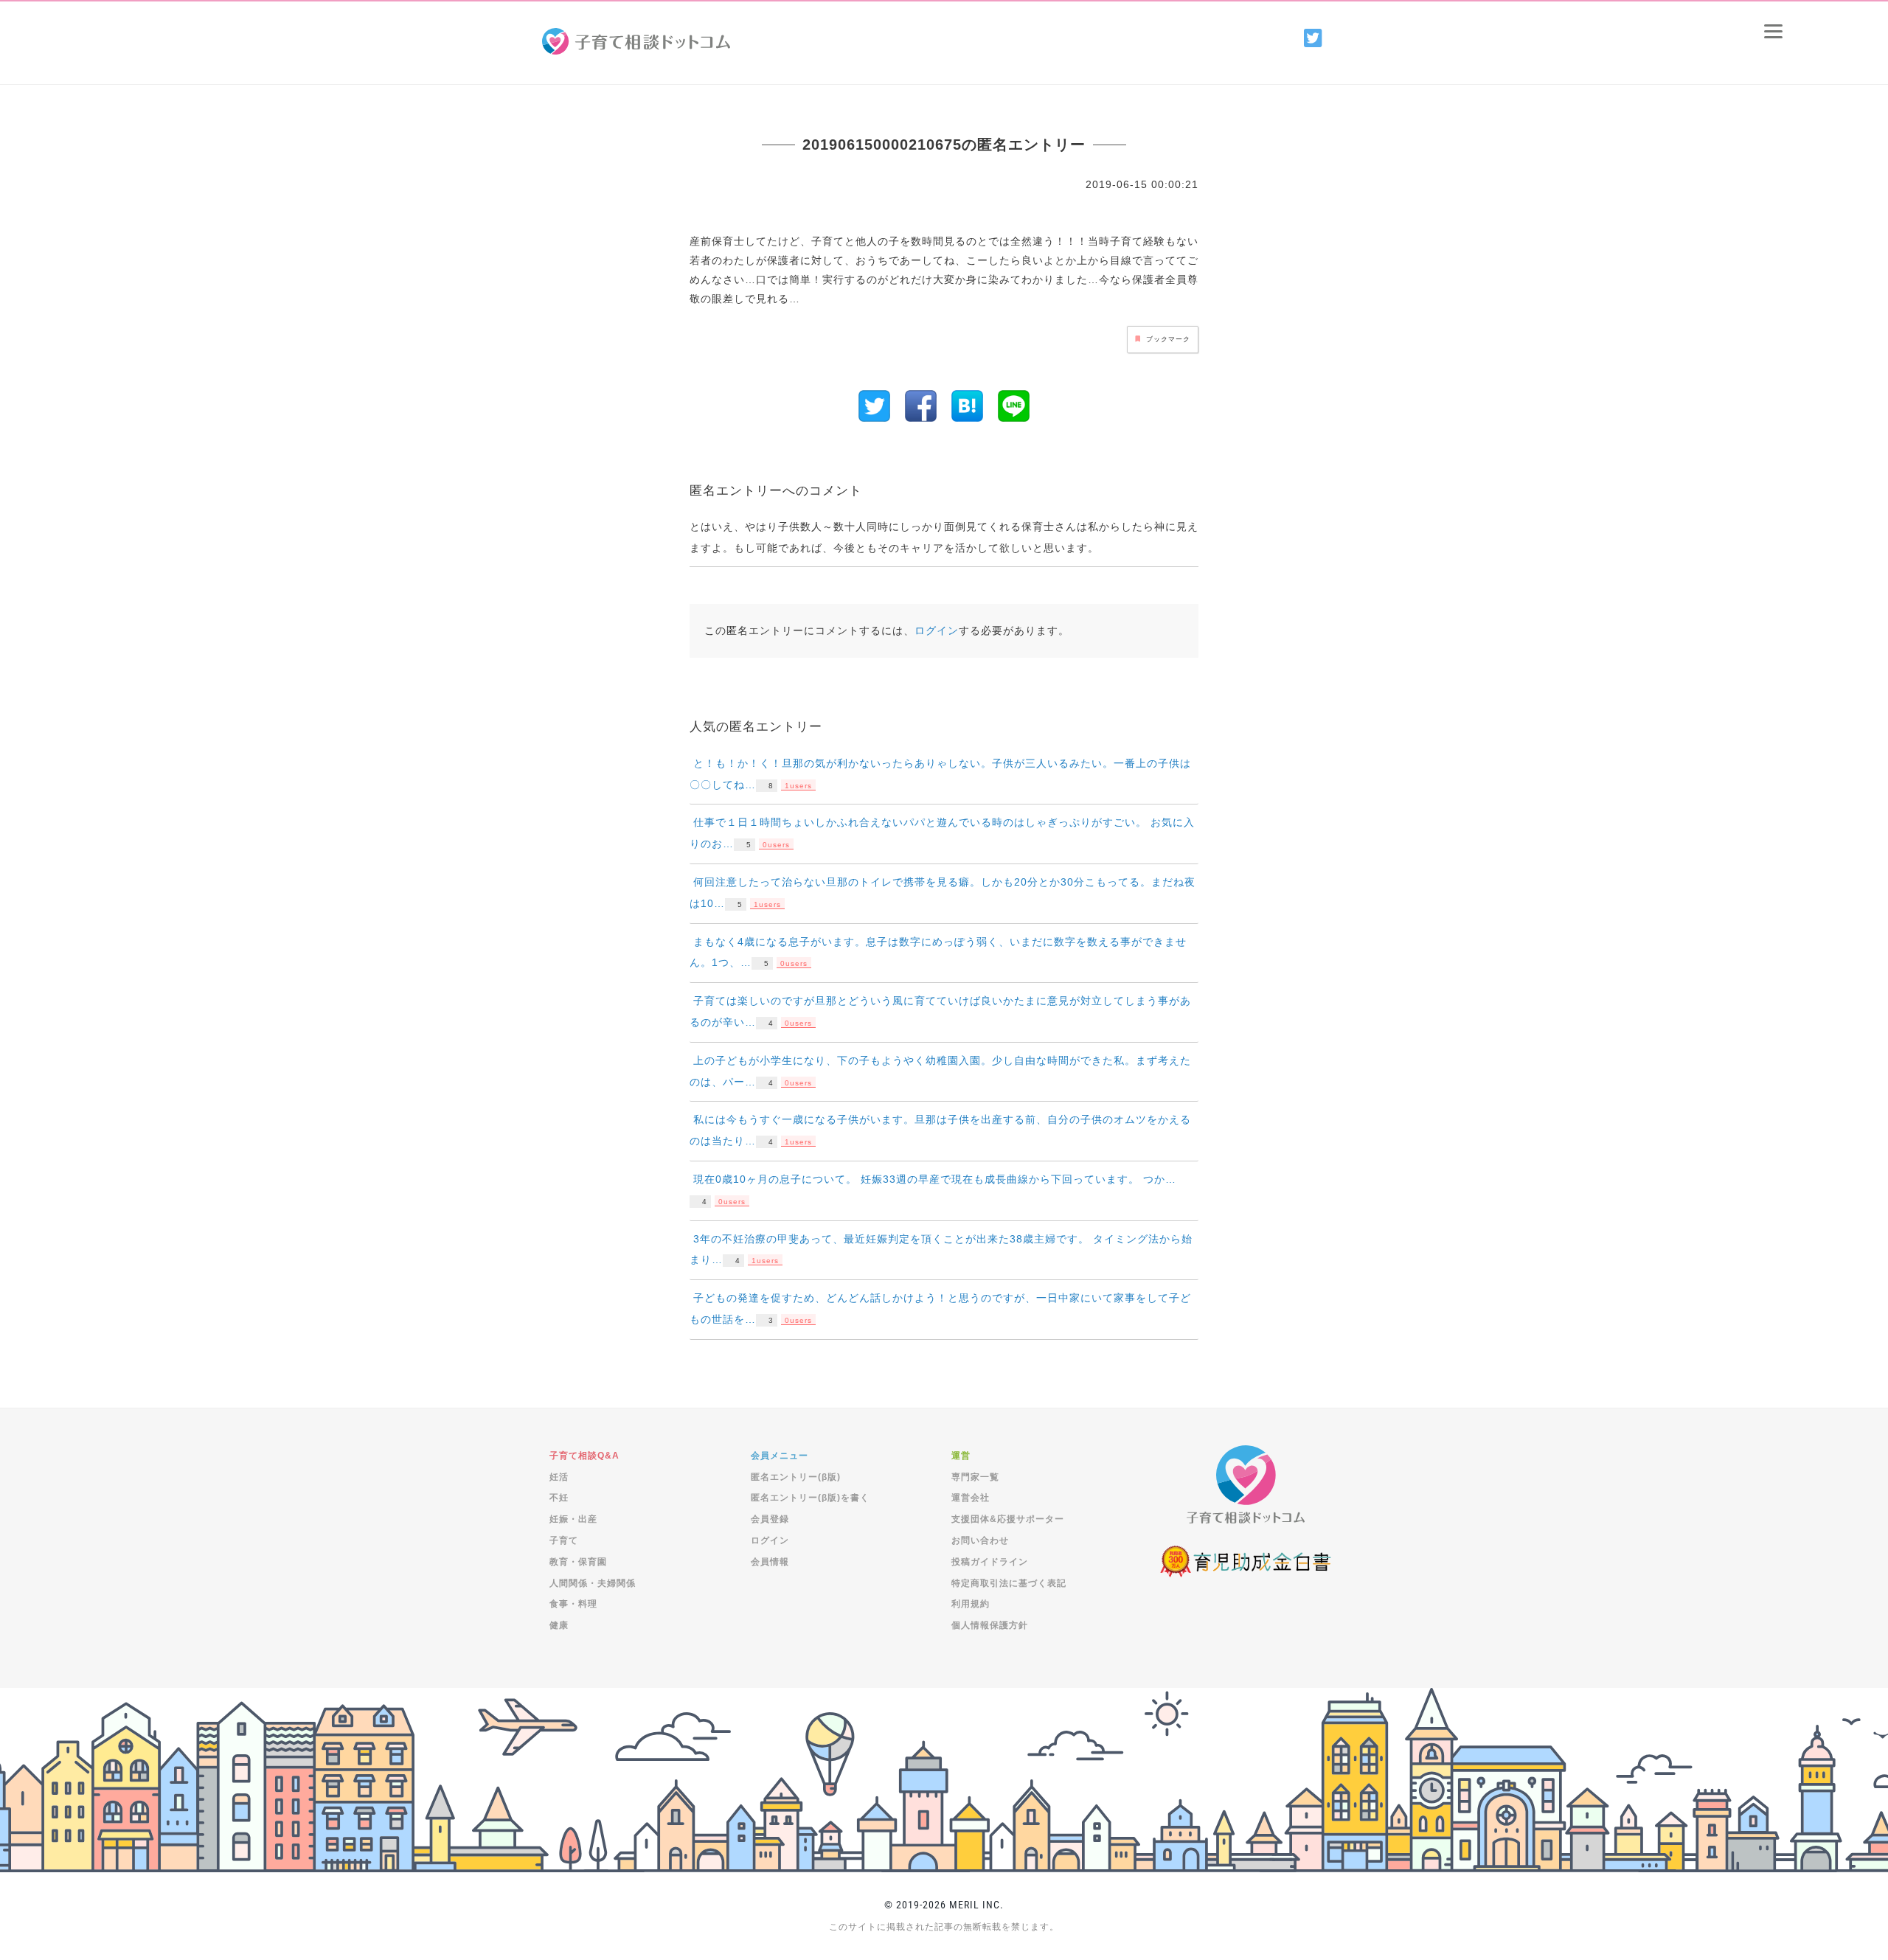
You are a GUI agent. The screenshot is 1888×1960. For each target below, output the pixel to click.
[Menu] (1773, 31)
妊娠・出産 (573, 1519)
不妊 (559, 1498)
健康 (559, 1625)
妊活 (559, 1477)
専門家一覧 (975, 1477)
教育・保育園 (578, 1562)
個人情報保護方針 (990, 1625)
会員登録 (770, 1519)
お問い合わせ (980, 1540)
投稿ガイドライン (990, 1562)
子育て (564, 1540)
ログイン (937, 630)
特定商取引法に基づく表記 (1009, 1583)
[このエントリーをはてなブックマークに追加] (967, 405)
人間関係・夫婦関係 (593, 1583)
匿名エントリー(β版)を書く (810, 1498)
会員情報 (770, 1562)
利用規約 (971, 1604)
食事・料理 (573, 1604)
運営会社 (971, 1498)
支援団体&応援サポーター (1008, 1519)
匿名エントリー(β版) (796, 1477)
